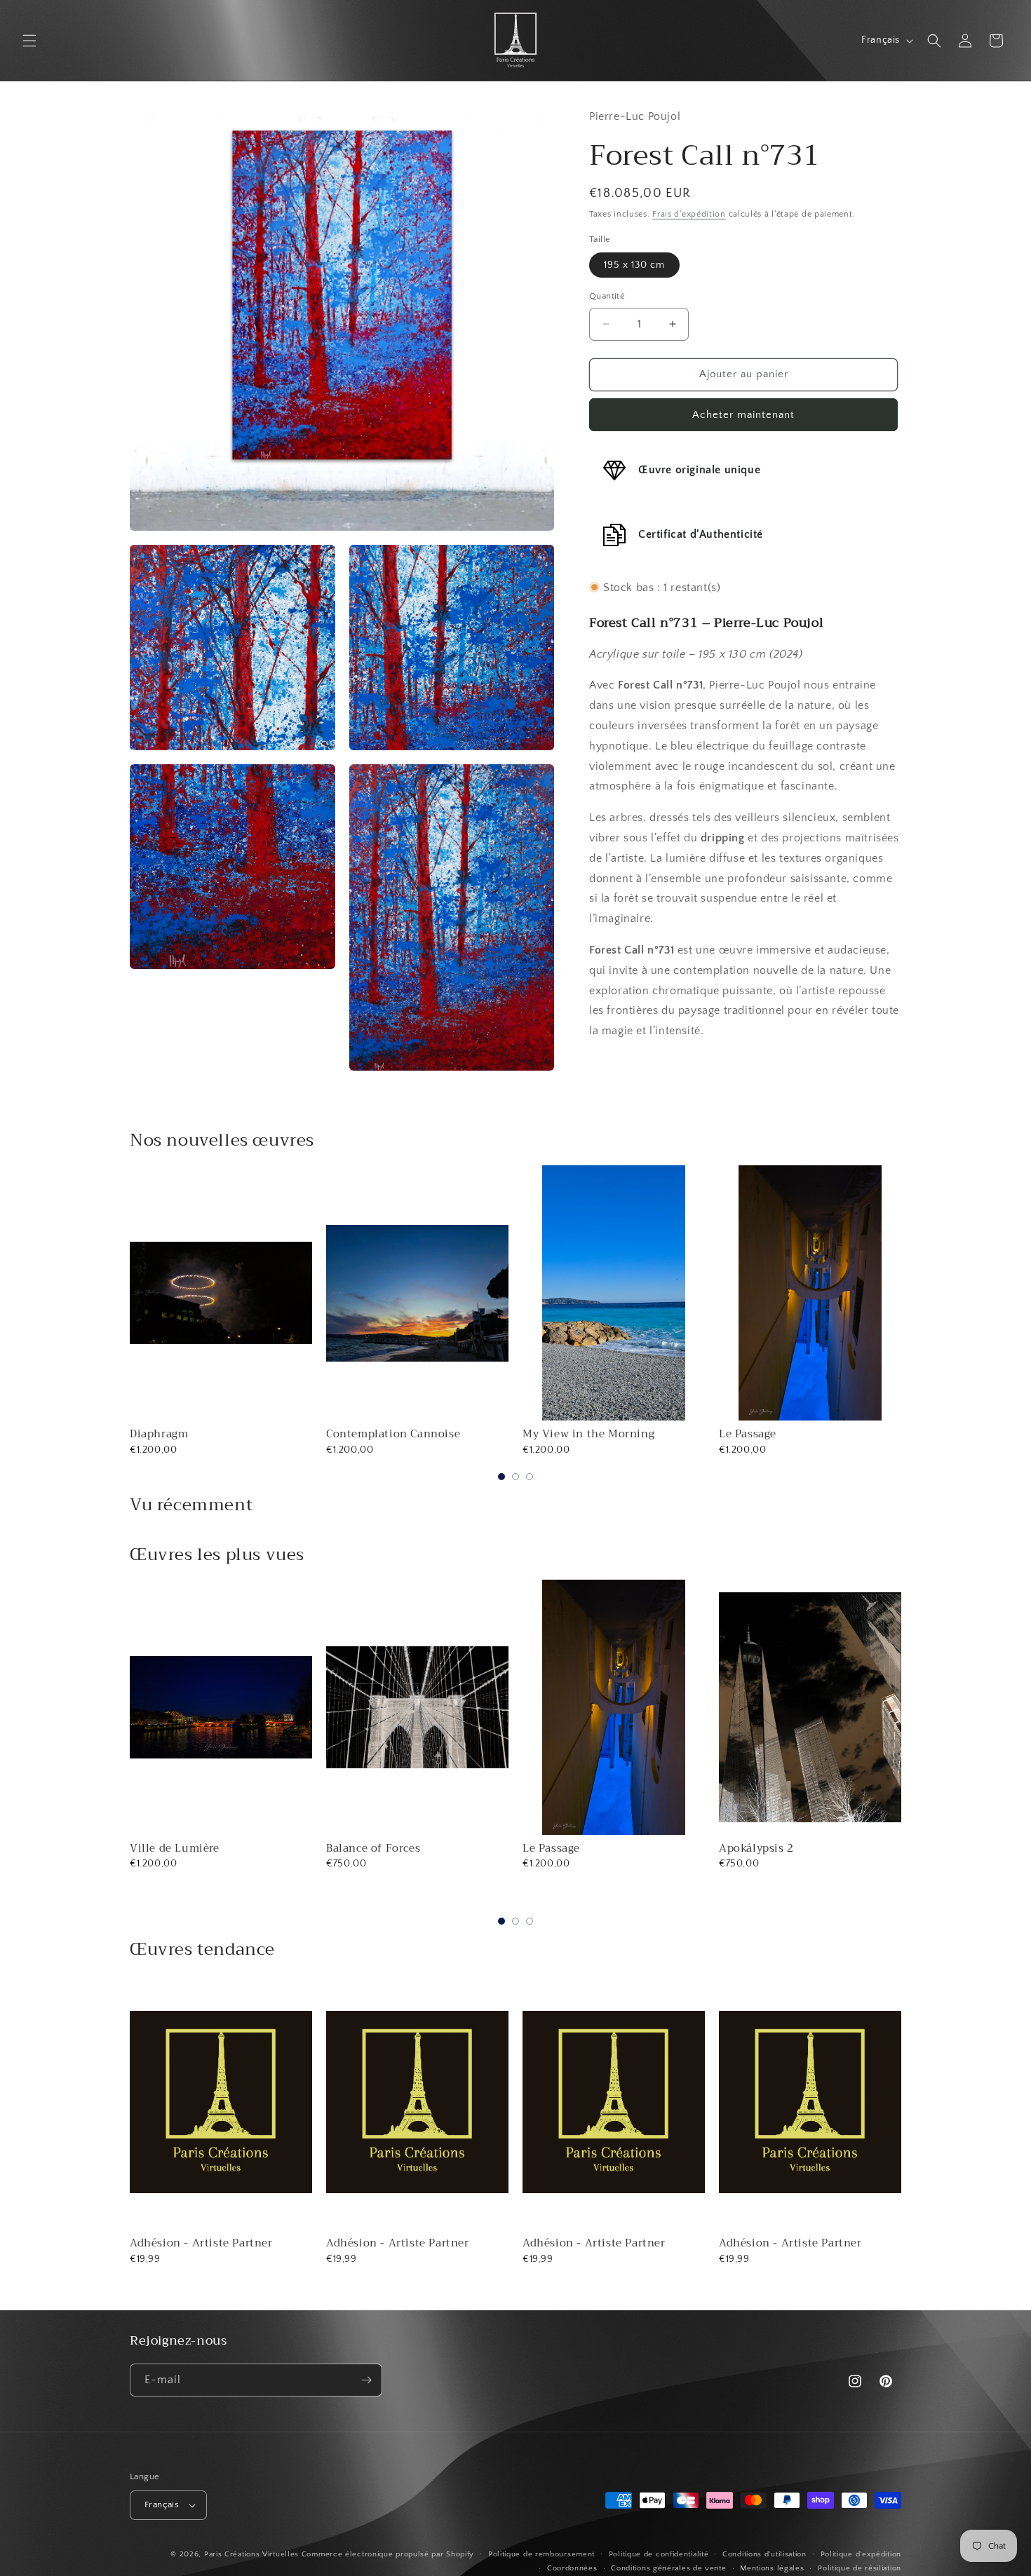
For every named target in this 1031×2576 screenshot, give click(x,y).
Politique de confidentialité (659, 2554)
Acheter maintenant (743, 414)
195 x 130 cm (634, 265)
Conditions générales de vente (668, 2568)
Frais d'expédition (689, 214)
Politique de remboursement (541, 2554)
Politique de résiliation (860, 2568)
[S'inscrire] (366, 2380)
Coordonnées (572, 2568)
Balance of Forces (177, 1848)
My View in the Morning (588, 1434)
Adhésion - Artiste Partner (201, 2243)
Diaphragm (159, 1434)
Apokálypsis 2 (560, 1848)
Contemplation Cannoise (393, 1434)
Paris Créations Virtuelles (251, 2554)
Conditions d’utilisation (764, 2554)
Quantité (607, 296)
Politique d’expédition (861, 2554)
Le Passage (748, 1434)
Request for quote (810, 1902)
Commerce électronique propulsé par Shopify (388, 2554)
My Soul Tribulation (773, 1848)
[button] (29, 41)
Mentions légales (772, 2568)
